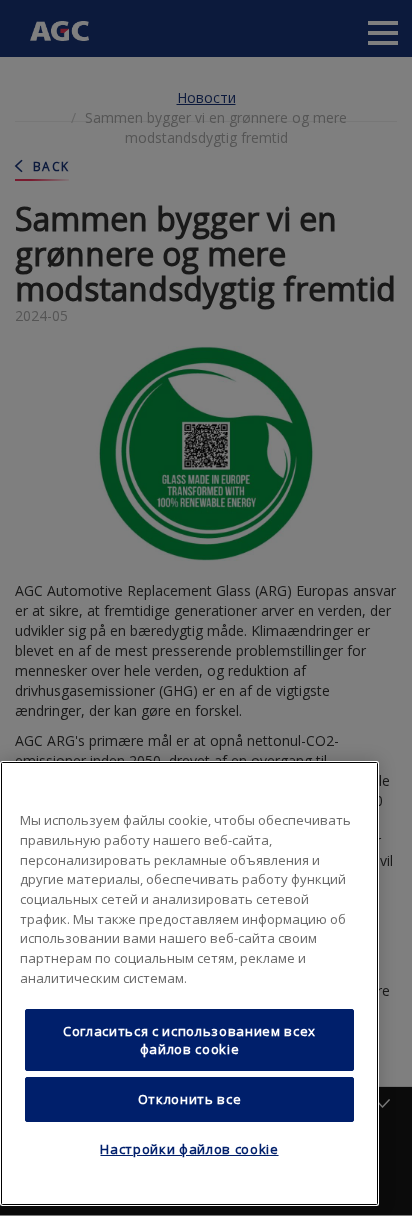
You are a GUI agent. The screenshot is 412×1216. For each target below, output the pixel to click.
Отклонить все (190, 1099)
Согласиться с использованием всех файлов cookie (189, 1040)
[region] (189, 983)
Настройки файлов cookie (189, 1149)
